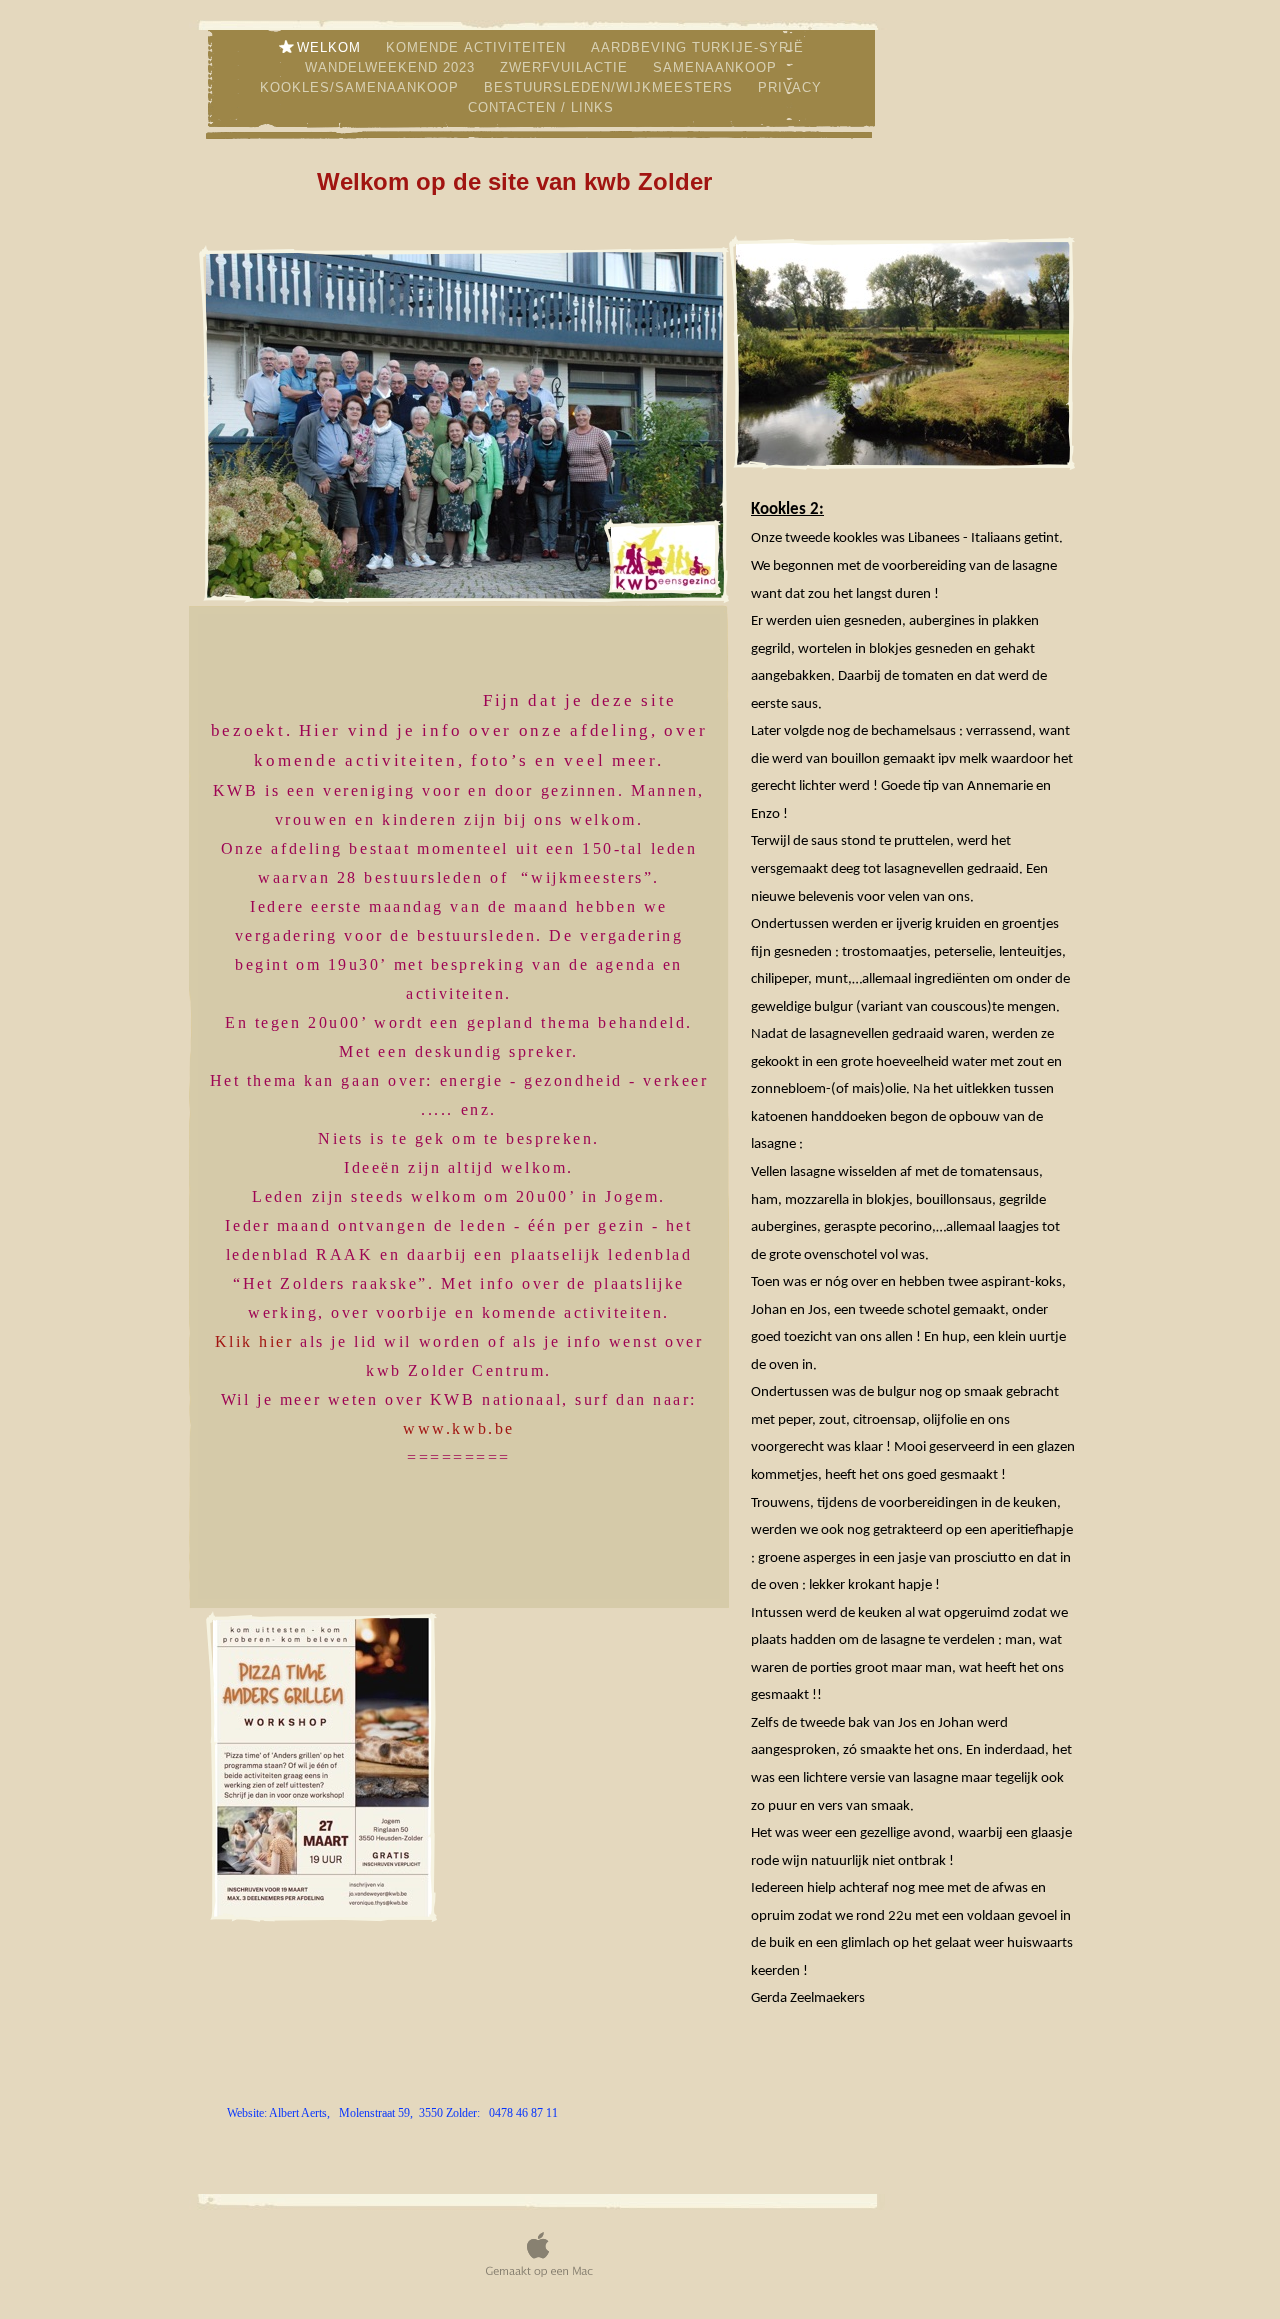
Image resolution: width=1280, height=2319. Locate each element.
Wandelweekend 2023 (392, 67)
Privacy (790, 87)
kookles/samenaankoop (362, 87)
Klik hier (254, 1341)
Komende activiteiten (478, 47)
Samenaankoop (715, 67)
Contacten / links (541, 107)
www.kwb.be (459, 1428)
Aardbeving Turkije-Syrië (697, 47)
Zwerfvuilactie (566, 67)
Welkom (331, 47)
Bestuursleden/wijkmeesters (611, 87)
